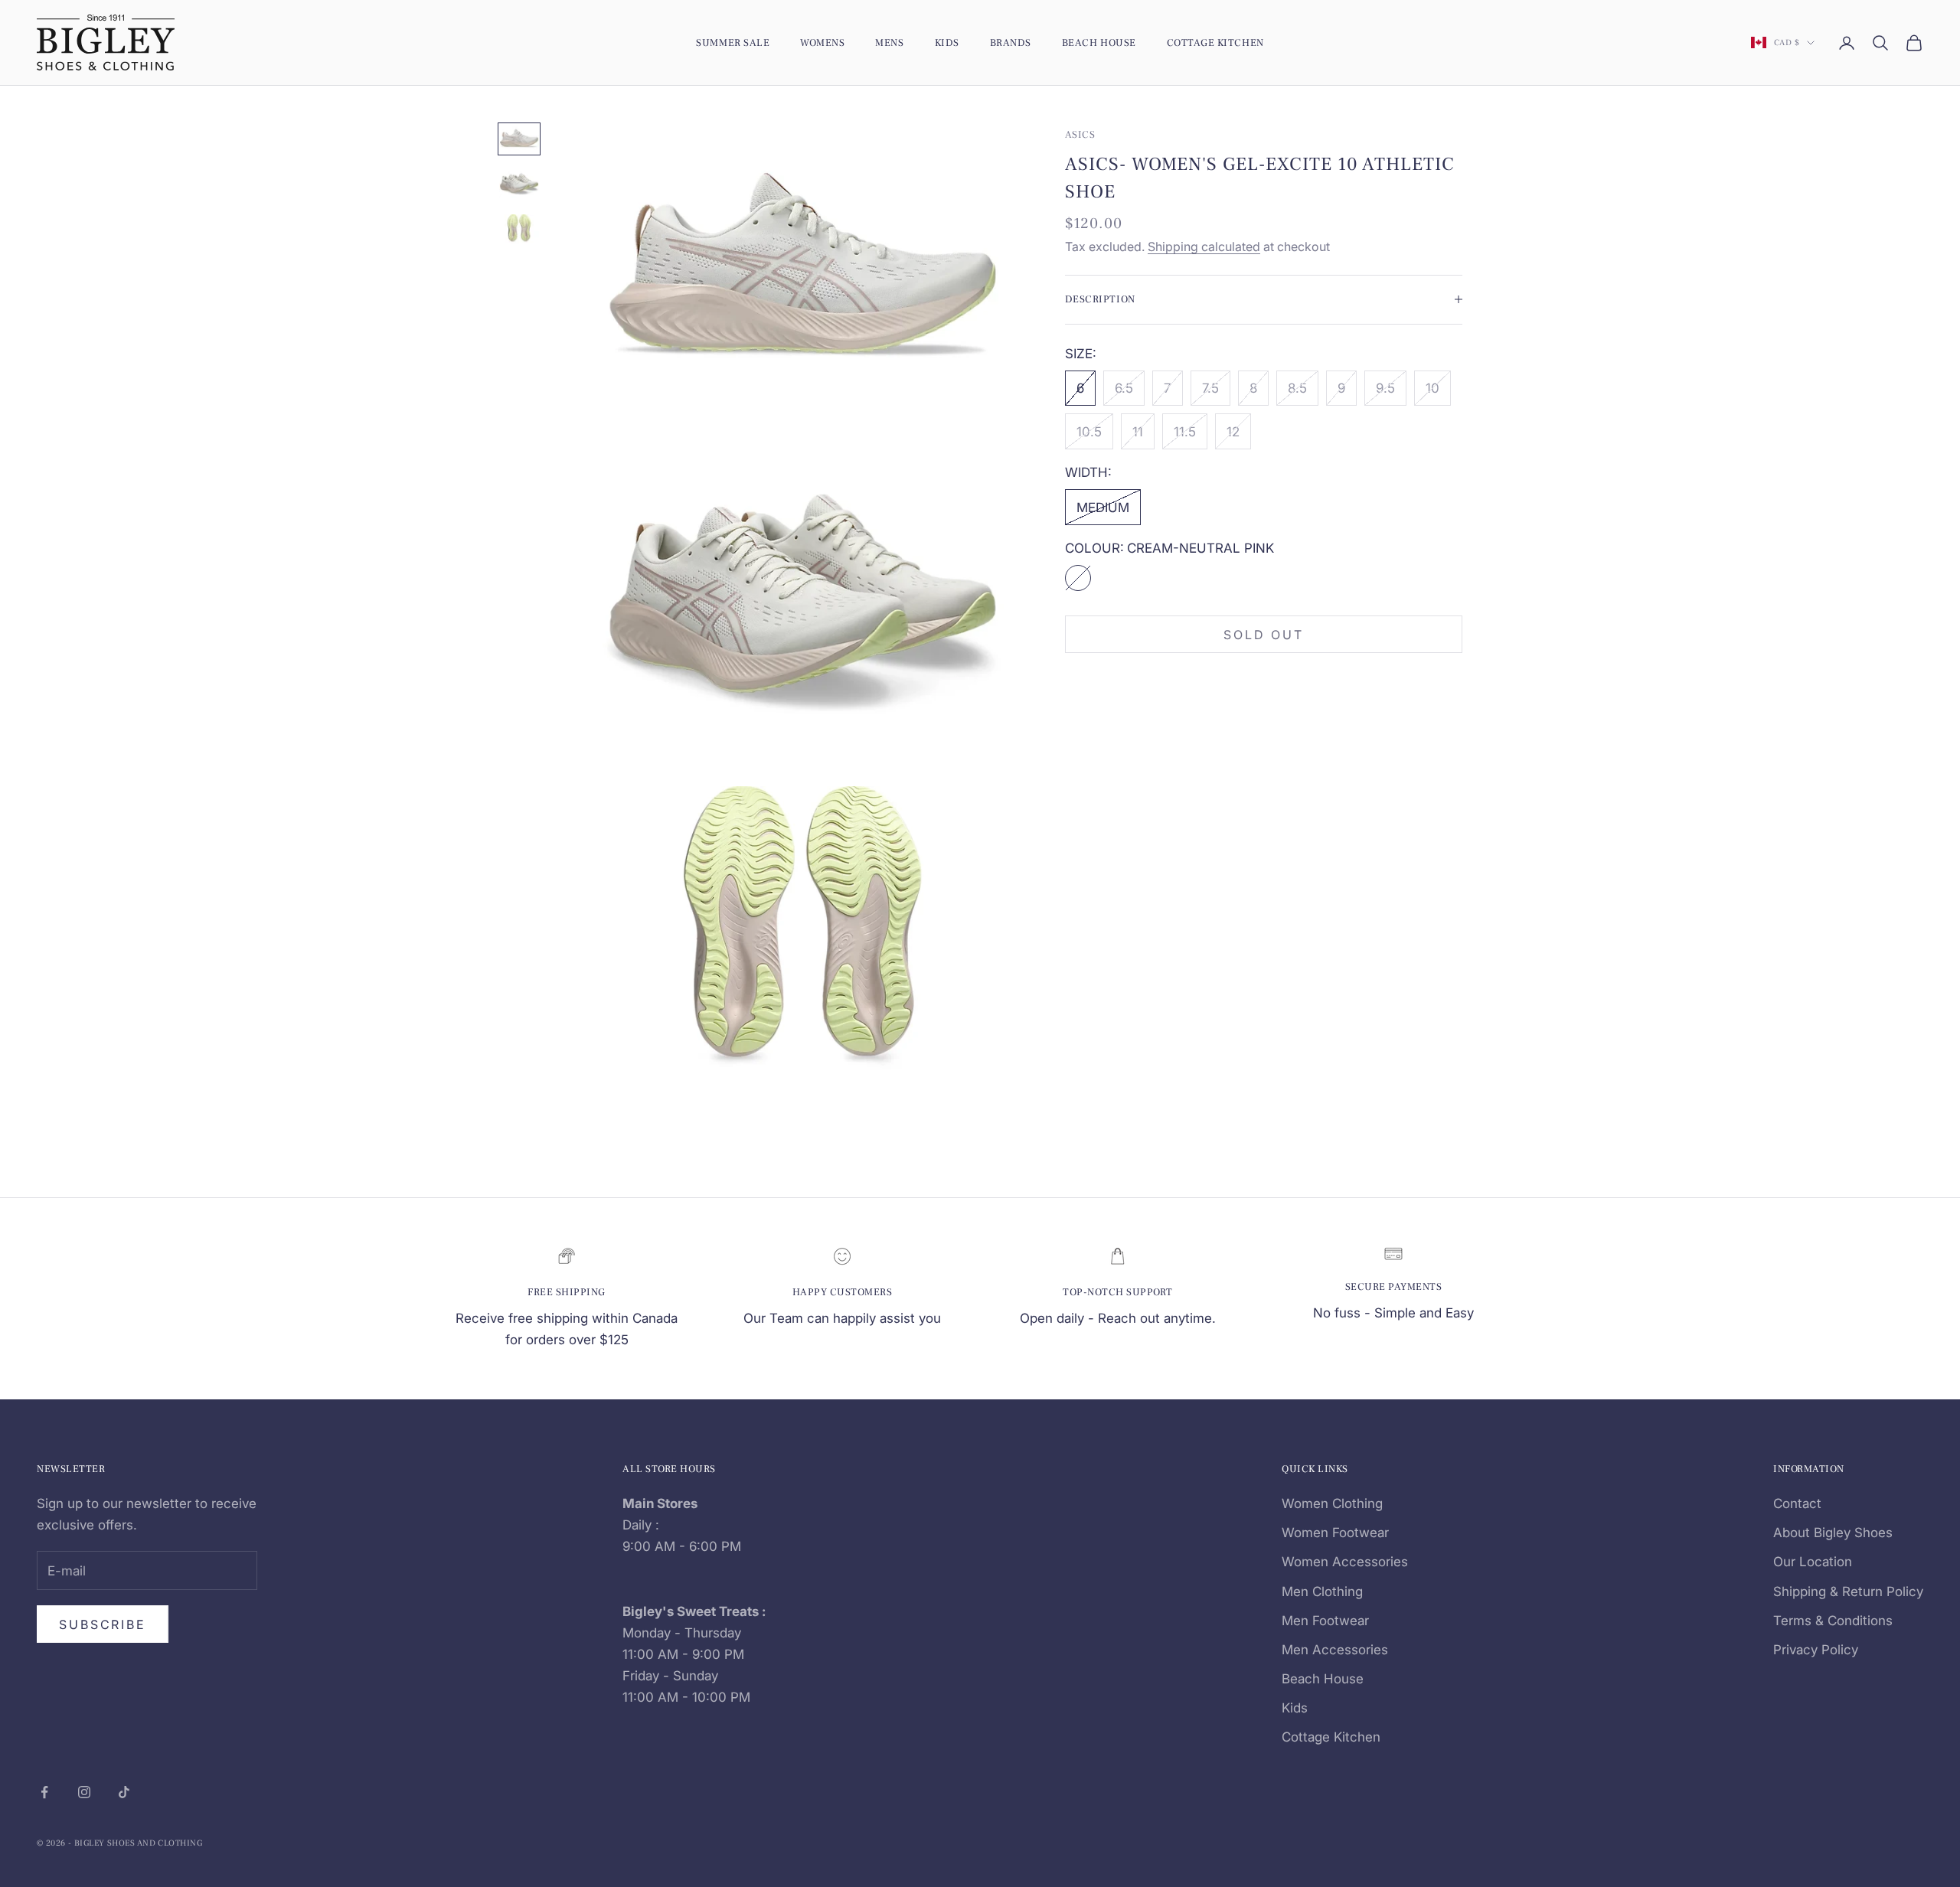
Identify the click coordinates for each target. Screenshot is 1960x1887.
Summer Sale (733, 42)
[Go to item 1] (519, 139)
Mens (889, 42)
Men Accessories (1335, 1650)
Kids (947, 42)
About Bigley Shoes (1833, 1533)
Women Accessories (1345, 1562)
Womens (822, 42)
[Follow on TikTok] (124, 1792)
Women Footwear (1335, 1533)
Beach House (1099, 42)
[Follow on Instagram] (84, 1792)
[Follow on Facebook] (44, 1792)
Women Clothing (1332, 1503)
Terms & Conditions (1833, 1621)
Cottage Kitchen (1215, 42)
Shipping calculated (1204, 246)
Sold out (1263, 634)
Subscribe (103, 1624)
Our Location (1813, 1562)
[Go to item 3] (519, 229)
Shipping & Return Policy (1848, 1592)
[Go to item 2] (519, 184)
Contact (1797, 1503)
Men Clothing (1322, 1592)
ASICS (1080, 134)
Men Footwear (1325, 1621)
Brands (1011, 42)
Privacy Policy (1816, 1650)
